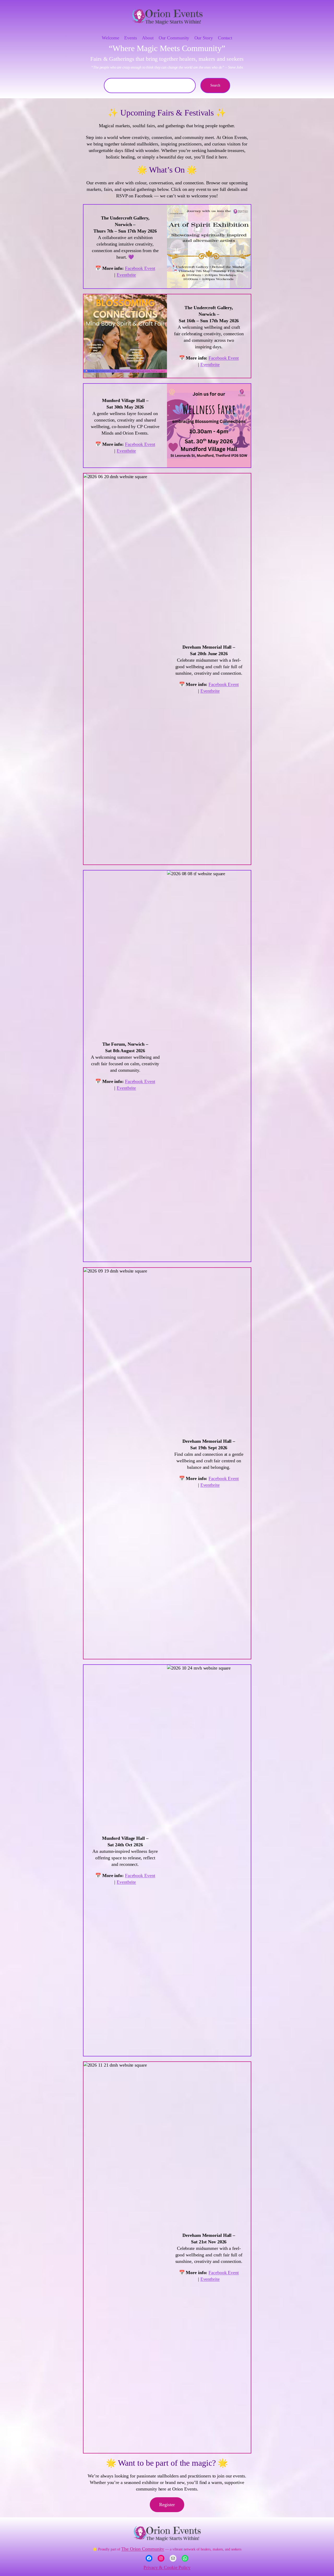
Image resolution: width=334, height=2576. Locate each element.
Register (167, 2505)
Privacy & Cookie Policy (167, 2567)
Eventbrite (126, 275)
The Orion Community (143, 2549)
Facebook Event (140, 268)
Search (215, 85)
